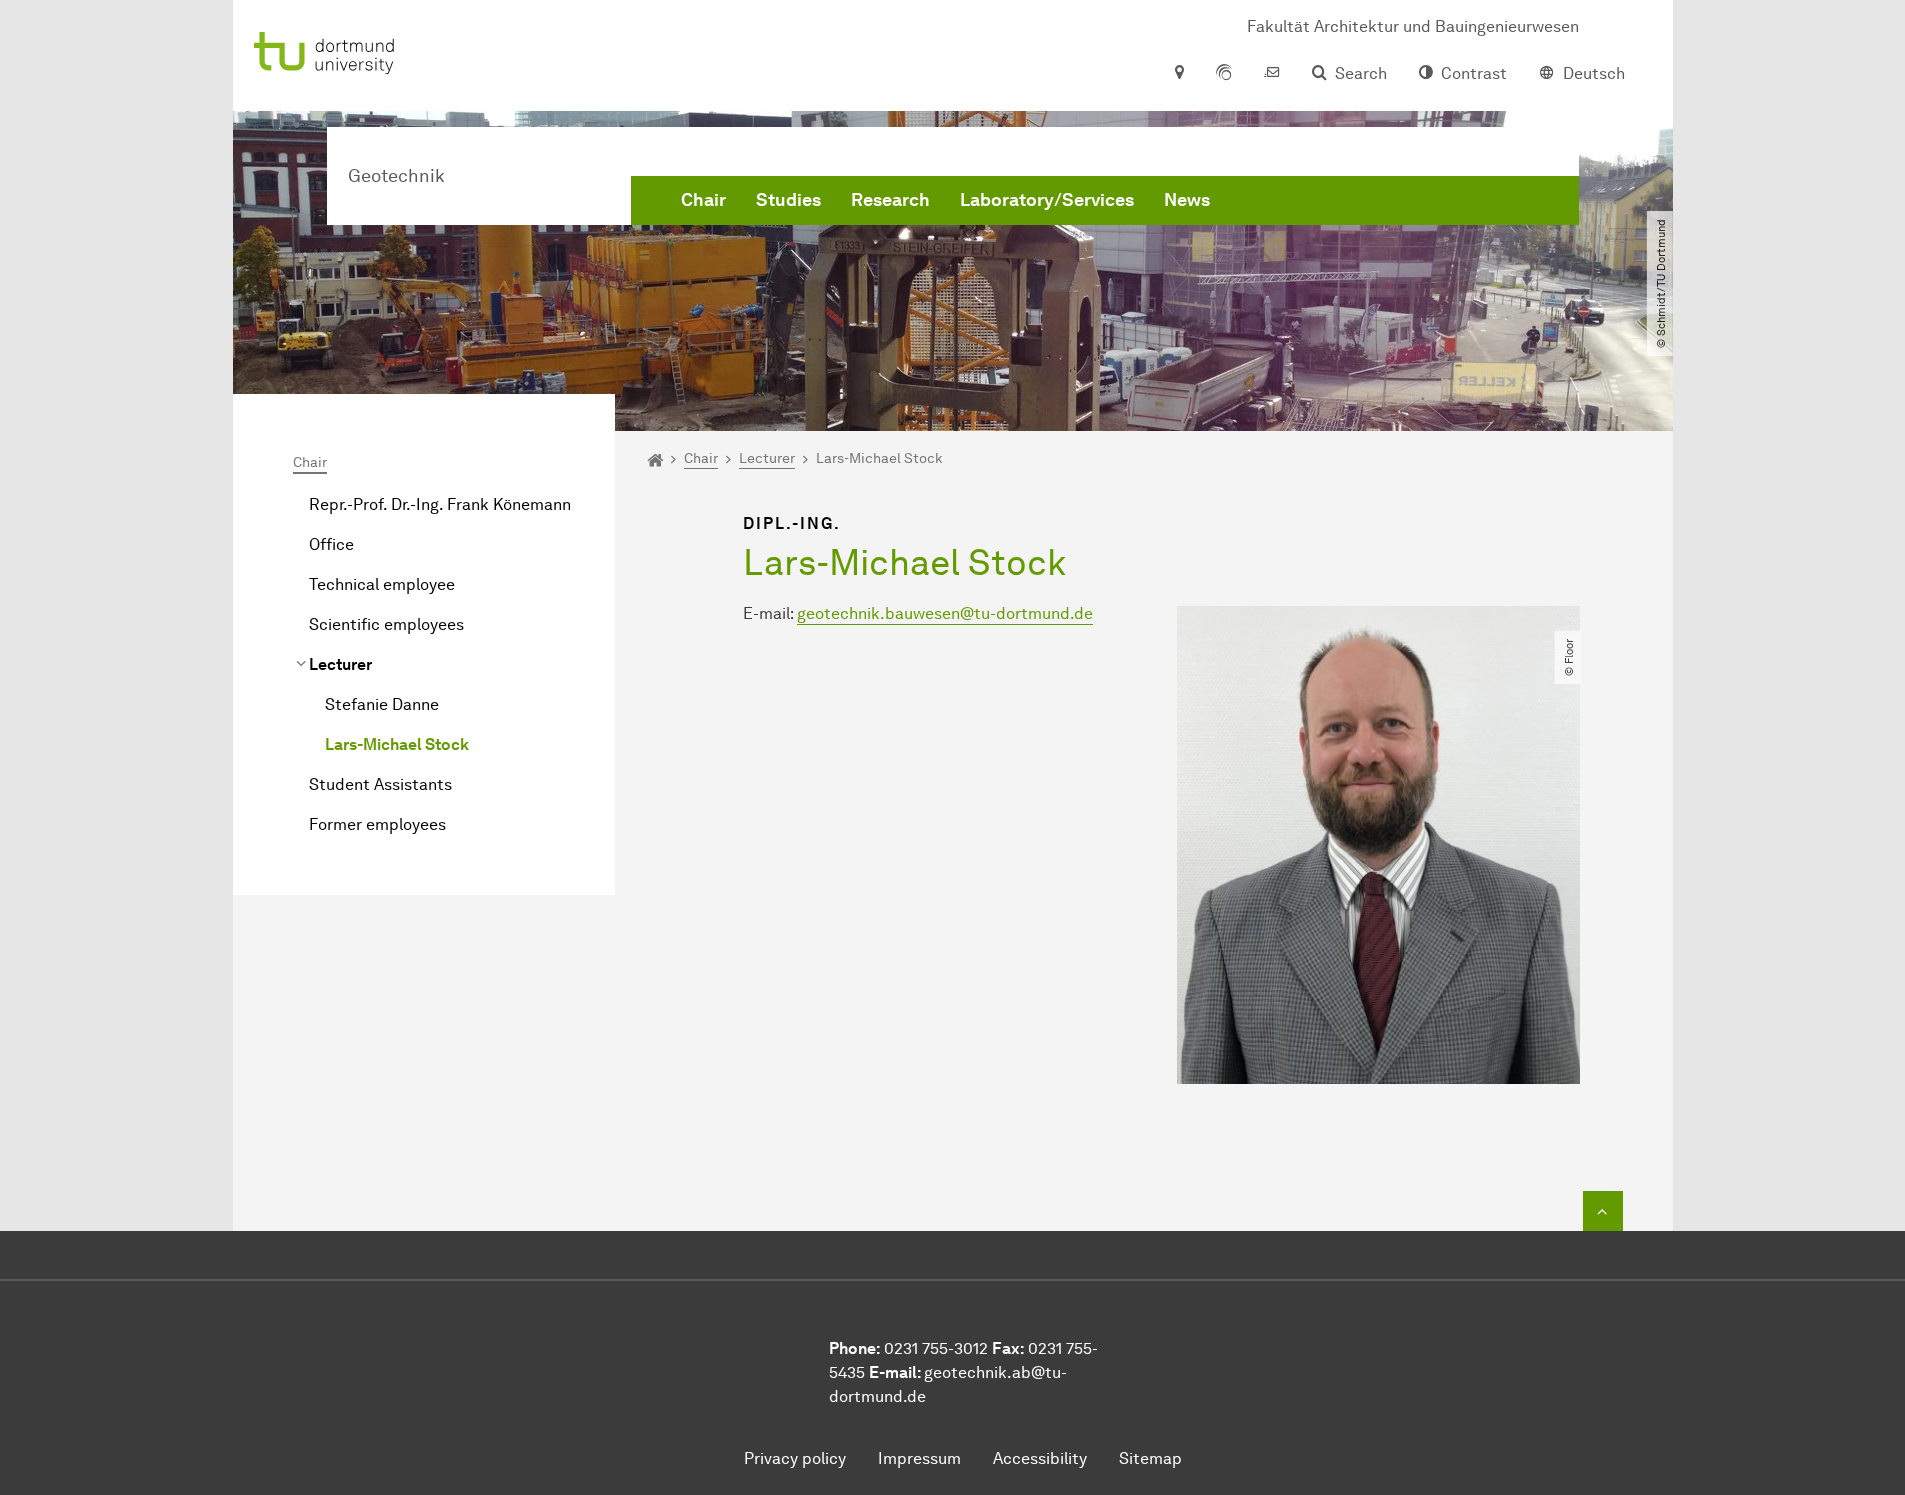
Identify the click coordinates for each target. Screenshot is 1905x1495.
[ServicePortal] (1224, 74)
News (1187, 200)
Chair (703, 200)
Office (331, 544)
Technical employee (382, 584)
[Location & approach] (1178, 74)
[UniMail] (1272, 74)
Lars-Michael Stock (397, 744)
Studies (788, 200)
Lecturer (340, 664)
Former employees (377, 824)
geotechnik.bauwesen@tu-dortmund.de (945, 613)
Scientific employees (386, 624)
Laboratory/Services (1047, 200)
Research (890, 200)
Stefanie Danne (382, 704)
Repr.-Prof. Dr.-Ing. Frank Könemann (440, 504)
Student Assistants (380, 784)
